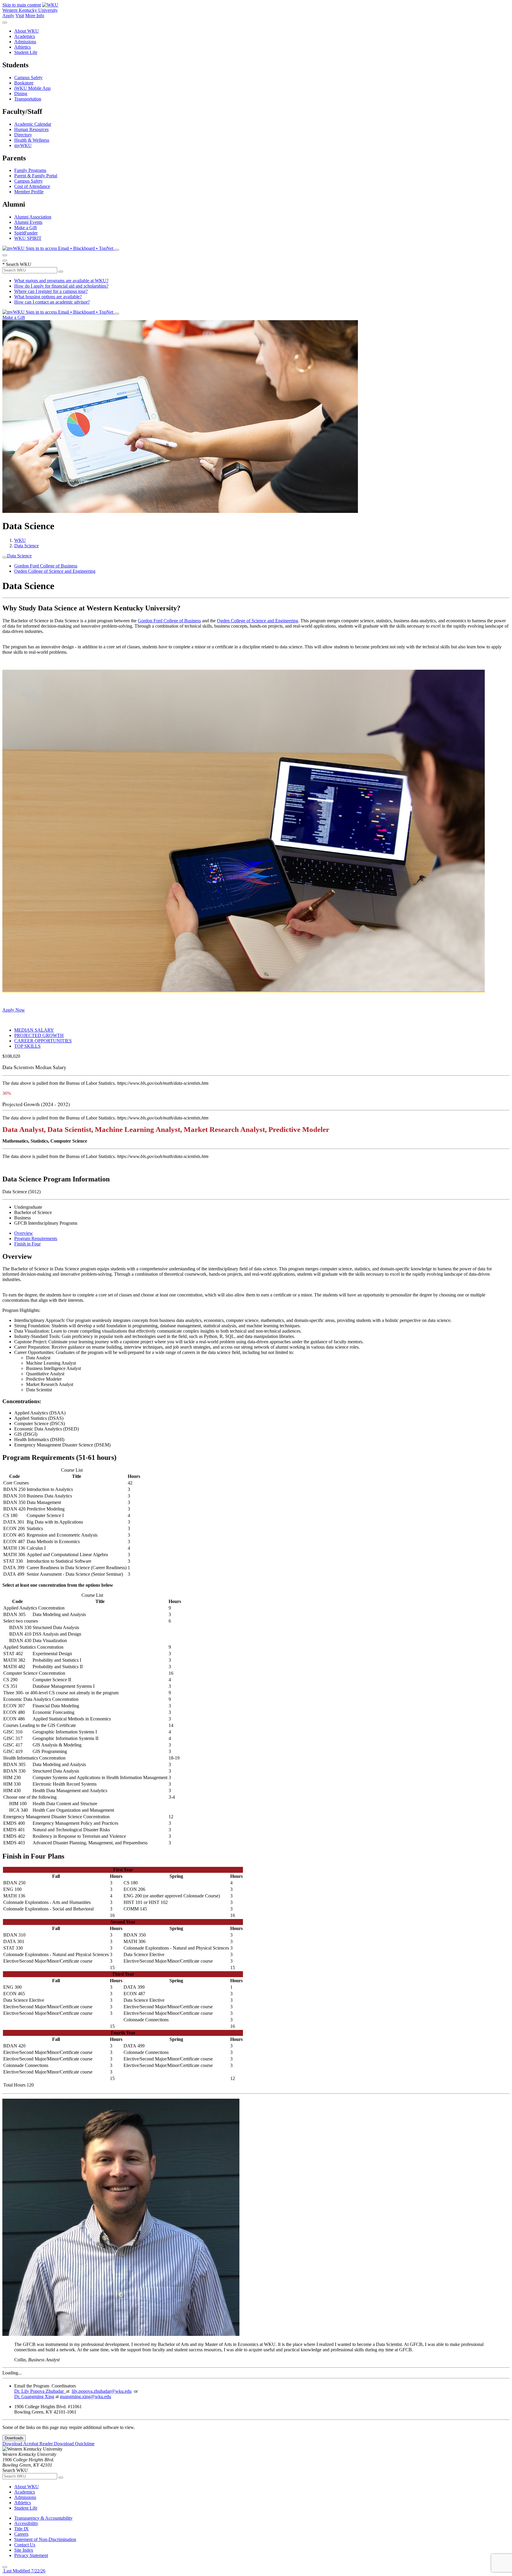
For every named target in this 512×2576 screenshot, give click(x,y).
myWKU (23, 145)
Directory (23, 135)
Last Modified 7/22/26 (24, 2571)
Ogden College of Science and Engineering (55, 571)
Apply (8, 16)
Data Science (27, 546)
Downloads (14, 2438)
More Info (35, 16)
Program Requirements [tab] (36, 1238)
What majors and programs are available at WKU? (61, 281)
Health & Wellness (32, 140)
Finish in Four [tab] (27, 1244)
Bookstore (24, 83)
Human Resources (31, 129)
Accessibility (26, 2523)
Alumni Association (33, 217)
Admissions (25, 42)
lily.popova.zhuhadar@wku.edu (102, 2391)
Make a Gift (25, 228)
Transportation (28, 99)
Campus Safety (28, 78)
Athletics (23, 47)
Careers (21, 2534)
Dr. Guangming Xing (34, 2396)
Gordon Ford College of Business (46, 566)
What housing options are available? (48, 297)
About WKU (27, 31)
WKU (20, 540)
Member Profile (29, 192)
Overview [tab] (24, 1233)
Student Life (26, 52)
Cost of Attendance (32, 186)
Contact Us (25, 2545)
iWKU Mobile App (32, 88)
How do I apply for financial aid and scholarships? (61, 286)
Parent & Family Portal (36, 176)
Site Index (24, 2550)
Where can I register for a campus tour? (51, 291)
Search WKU (17, 264)
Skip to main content (22, 5)
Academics (25, 36)
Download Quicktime (74, 2444)
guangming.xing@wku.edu (85, 2396)
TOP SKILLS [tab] (27, 1046)
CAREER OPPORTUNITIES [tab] (43, 1041)
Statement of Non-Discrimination (45, 2539)
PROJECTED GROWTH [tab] (39, 1035)
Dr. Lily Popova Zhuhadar (40, 2391)
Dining (21, 94)
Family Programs (30, 170)
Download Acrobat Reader (28, 2444)
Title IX (21, 2529)
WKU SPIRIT (28, 238)
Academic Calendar (33, 124)
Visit (20, 16)
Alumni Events (28, 222)
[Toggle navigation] (5, 557)
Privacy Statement (31, 2555)
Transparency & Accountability (43, 2518)
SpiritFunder (26, 233)
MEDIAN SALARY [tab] (34, 1030)
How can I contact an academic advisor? (52, 302)
